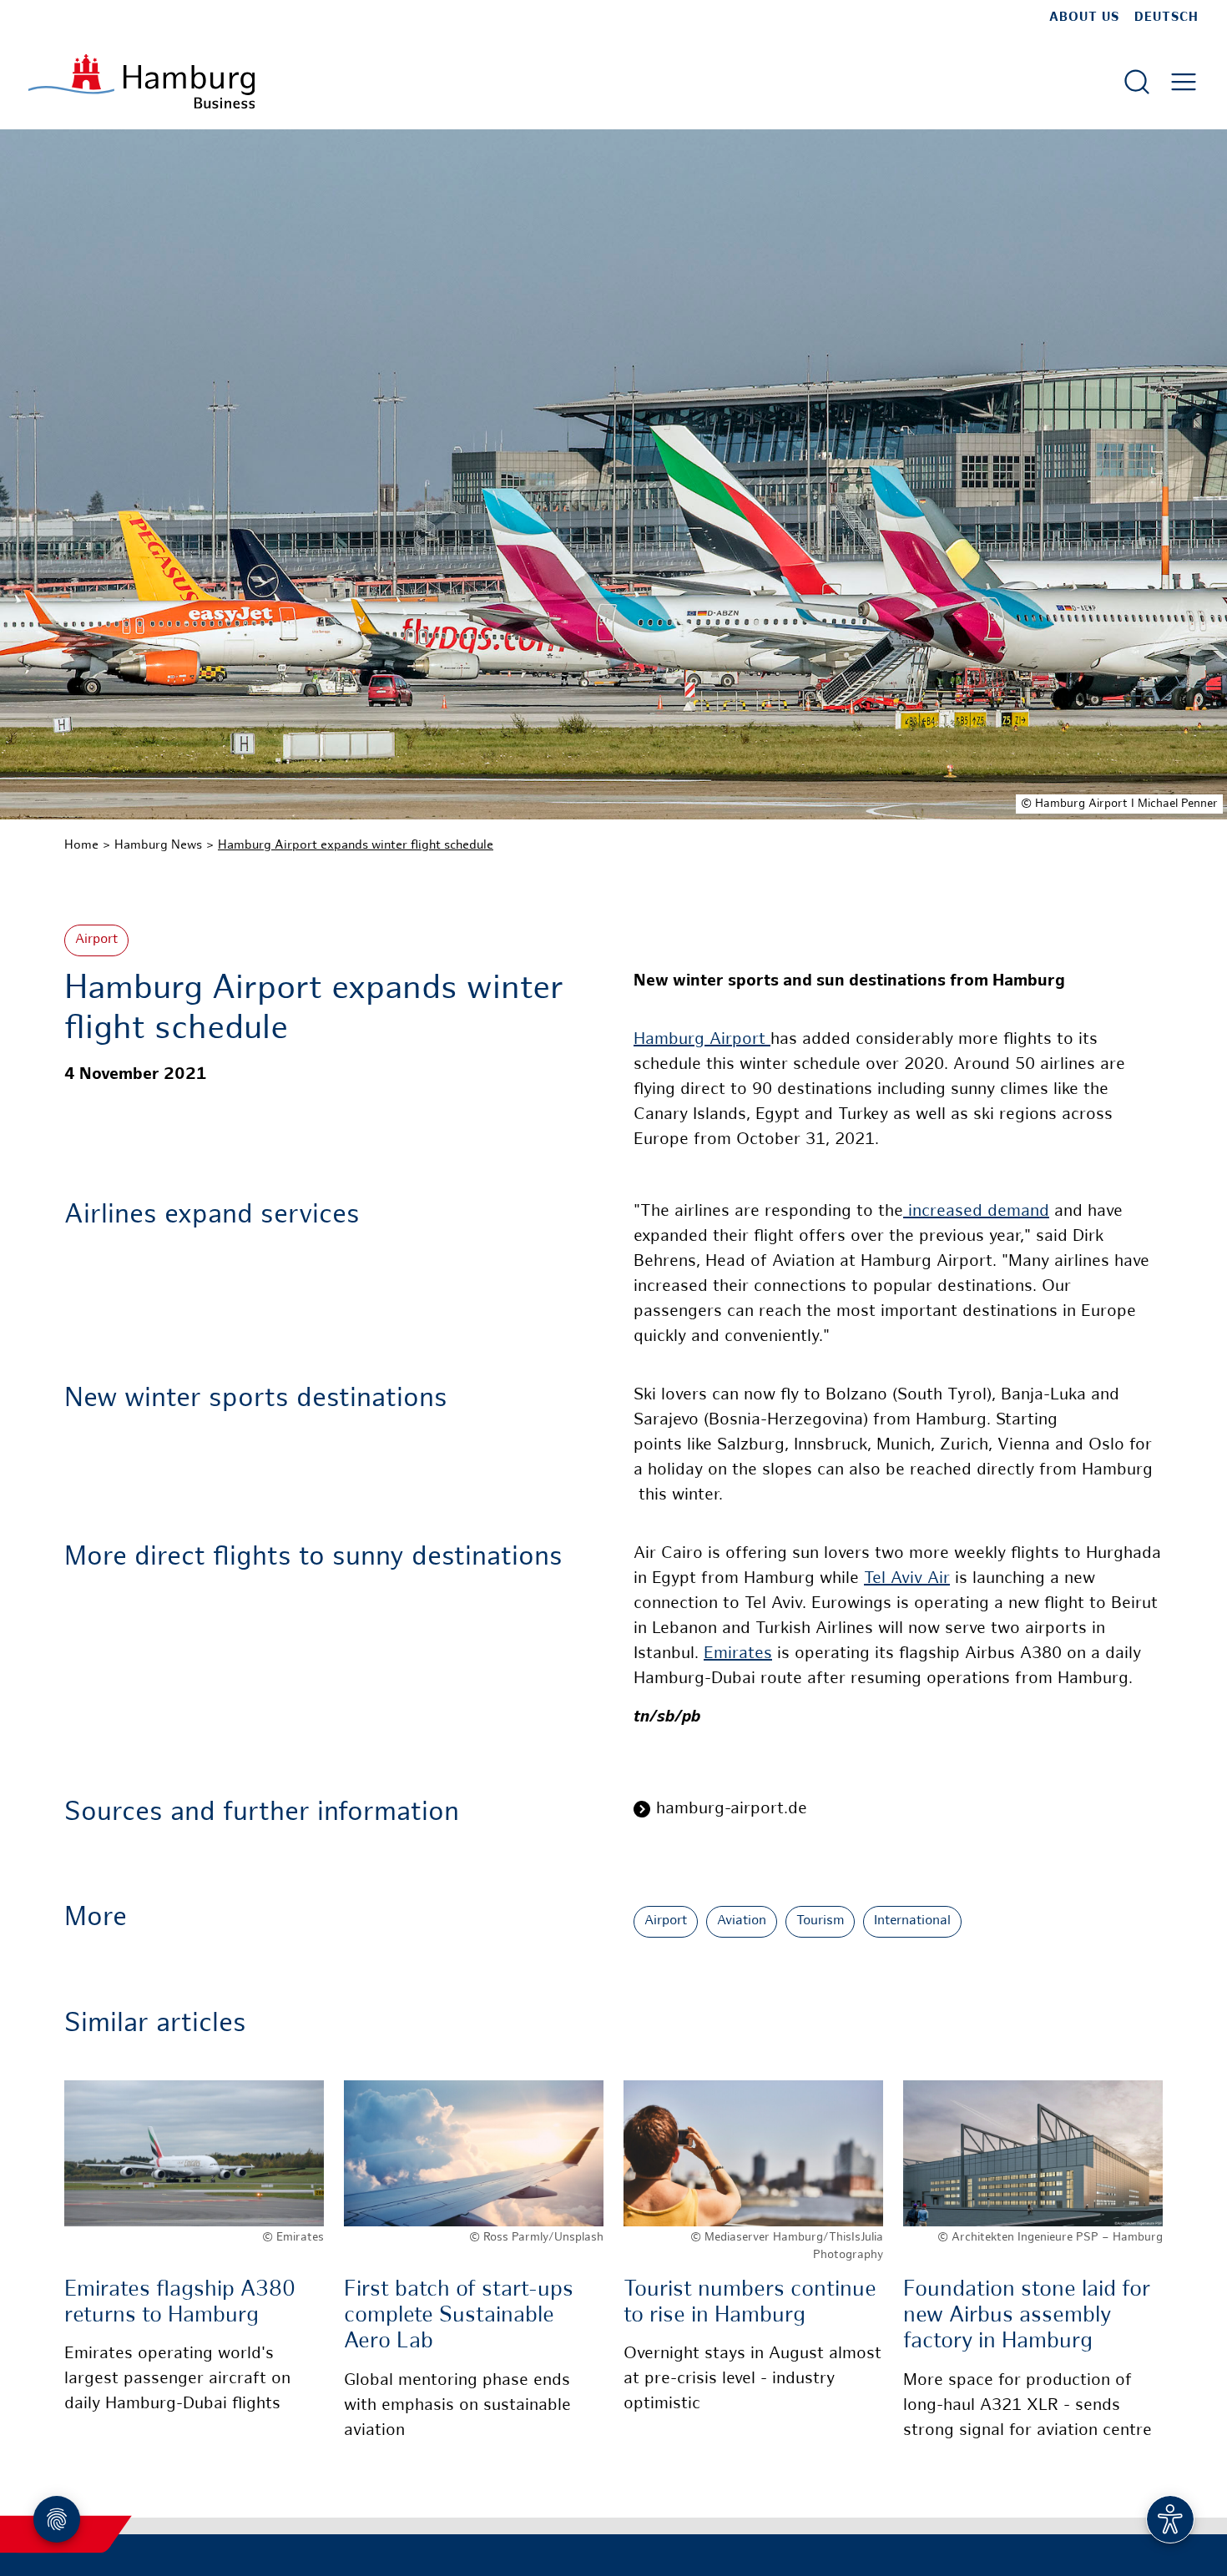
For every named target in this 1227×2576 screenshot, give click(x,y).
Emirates (738, 1654)
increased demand (976, 1212)
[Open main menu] (1184, 82)
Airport (96, 940)
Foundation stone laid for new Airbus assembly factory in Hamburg (1027, 2316)
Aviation (742, 1921)
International (912, 1921)
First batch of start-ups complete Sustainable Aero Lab (459, 2316)
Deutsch (1166, 18)
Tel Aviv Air (907, 1579)
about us (1084, 18)
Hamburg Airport (702, 1040)
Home (81, 845)
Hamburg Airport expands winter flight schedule (356, 845)
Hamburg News (158, 845)
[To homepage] (141, 81)
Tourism (820, 1921)
